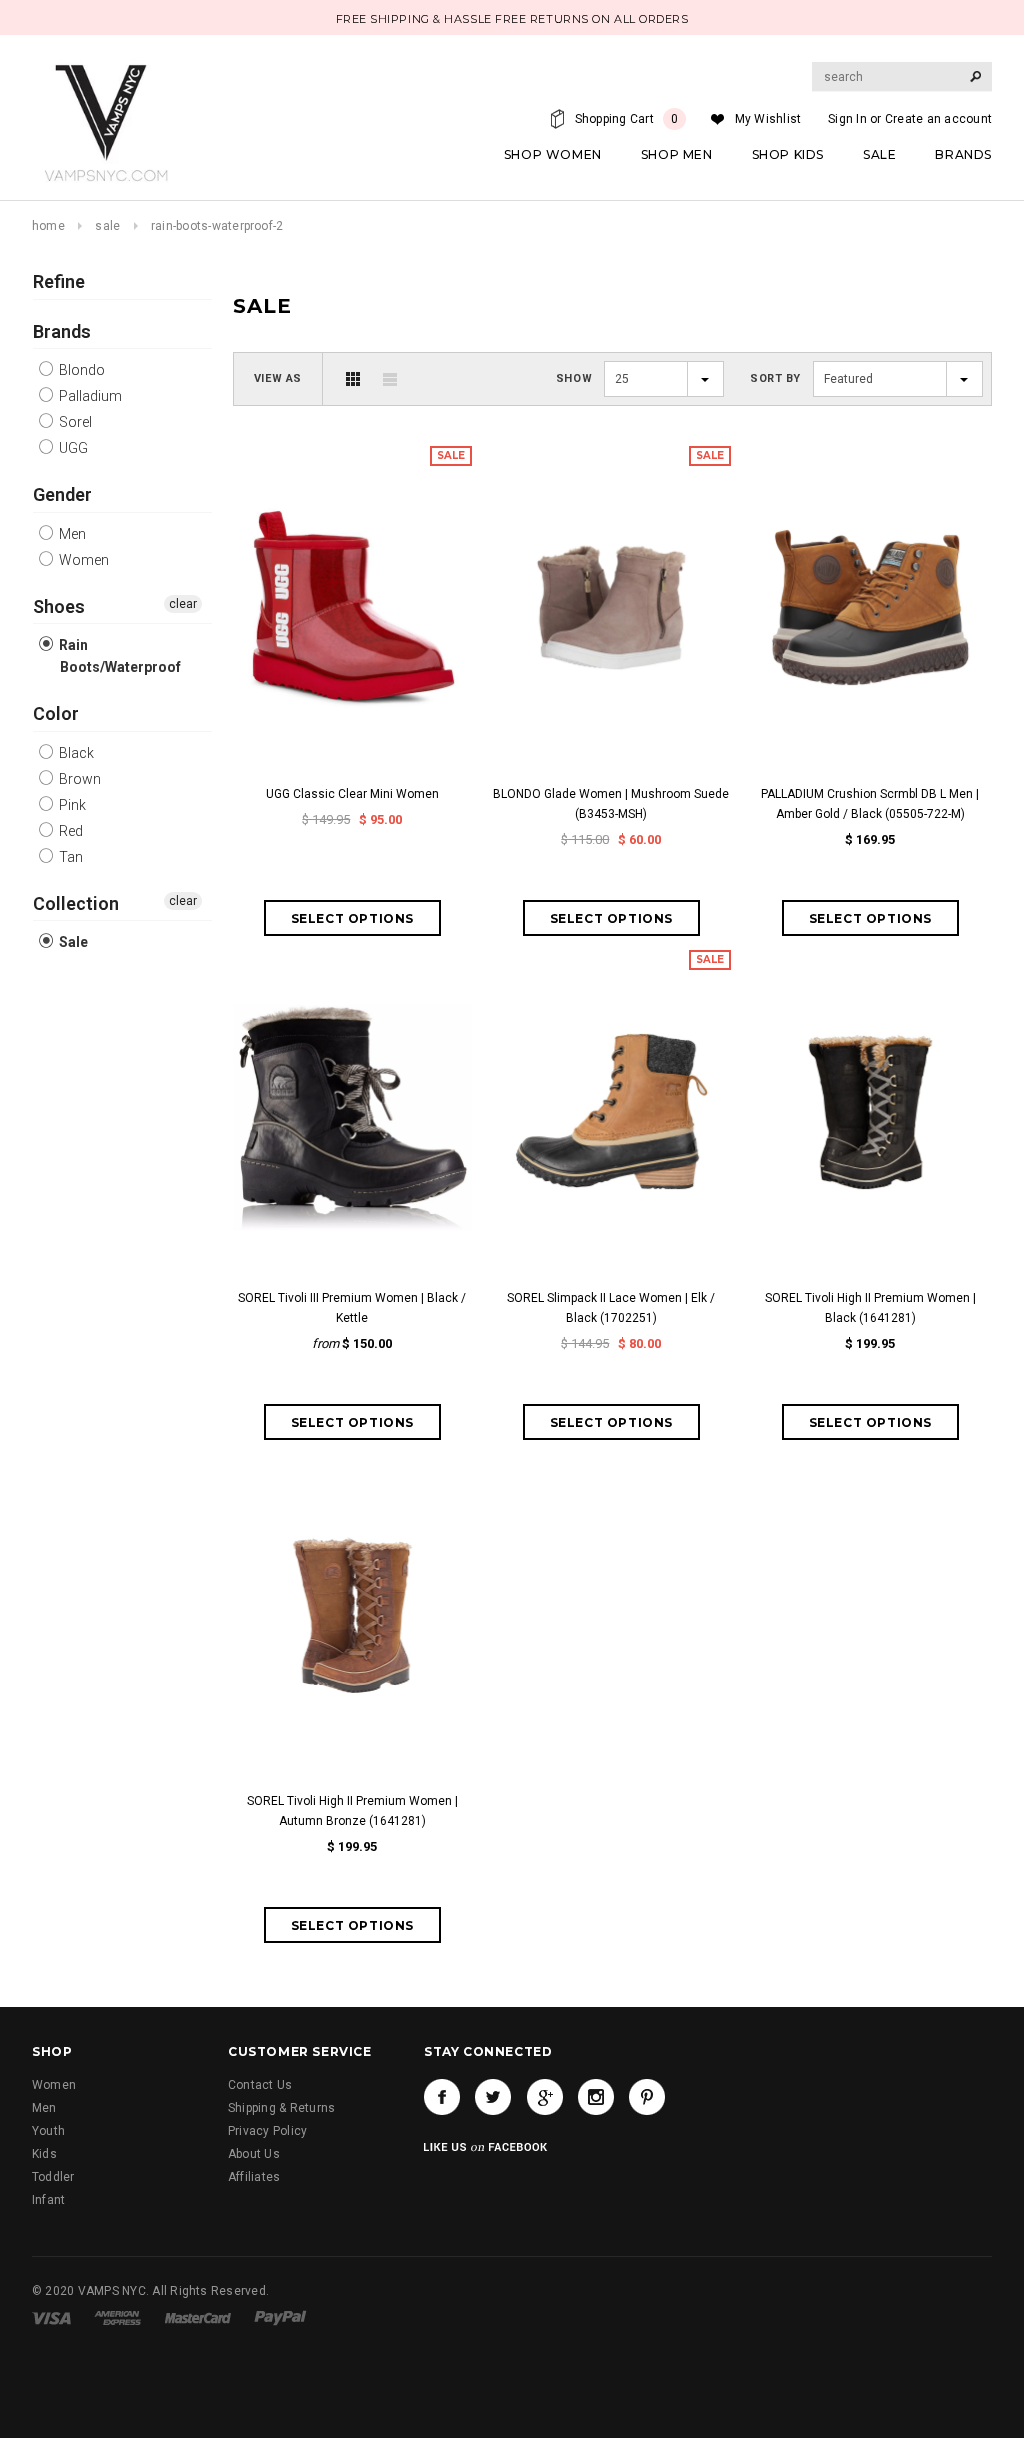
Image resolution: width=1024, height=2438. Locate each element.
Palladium (89, 396)
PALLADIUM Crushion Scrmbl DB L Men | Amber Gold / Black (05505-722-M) (870, 804)
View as (278, 378)
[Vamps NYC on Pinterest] (647, 2097)
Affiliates (254, 2177)
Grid (353, 379)
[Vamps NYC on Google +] (545, 2097)
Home (48, 226)
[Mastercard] (198, 2318)
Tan (69, 857)
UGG (72, 448)
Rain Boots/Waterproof (118, 656)
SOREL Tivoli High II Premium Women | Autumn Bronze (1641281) (352, 1811)
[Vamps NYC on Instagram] (596, 2097)
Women (82, 560)
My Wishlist (768, 119)
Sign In (847, 119)
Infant (48, 2200)
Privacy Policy (267, 2131)
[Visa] (51, 2318)
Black (75, 753)
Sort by (775, 378)
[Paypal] (280, 2318)
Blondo (80, 370)
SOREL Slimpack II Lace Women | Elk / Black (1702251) (611, 1308)
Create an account (938, 119)
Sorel (74, 422)
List (390, 379)
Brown (78, 779)
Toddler (53, 2177)
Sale (107, 226)
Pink (71, 805)
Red (69, 831)
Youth (48, 2131)
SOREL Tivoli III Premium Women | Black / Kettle (352, 1308)
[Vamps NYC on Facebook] (442, 2097)
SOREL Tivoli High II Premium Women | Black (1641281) (870, 1308)
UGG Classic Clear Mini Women (352, 794)
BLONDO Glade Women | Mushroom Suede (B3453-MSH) (611, 804)
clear (183, 604)
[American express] (117, 2318)
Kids (44, 2154)
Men (71, 534)
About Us (254, 2154)
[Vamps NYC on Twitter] (493, 2097)
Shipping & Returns (281, 2108)
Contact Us (260, 2085)
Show (574, 378)
